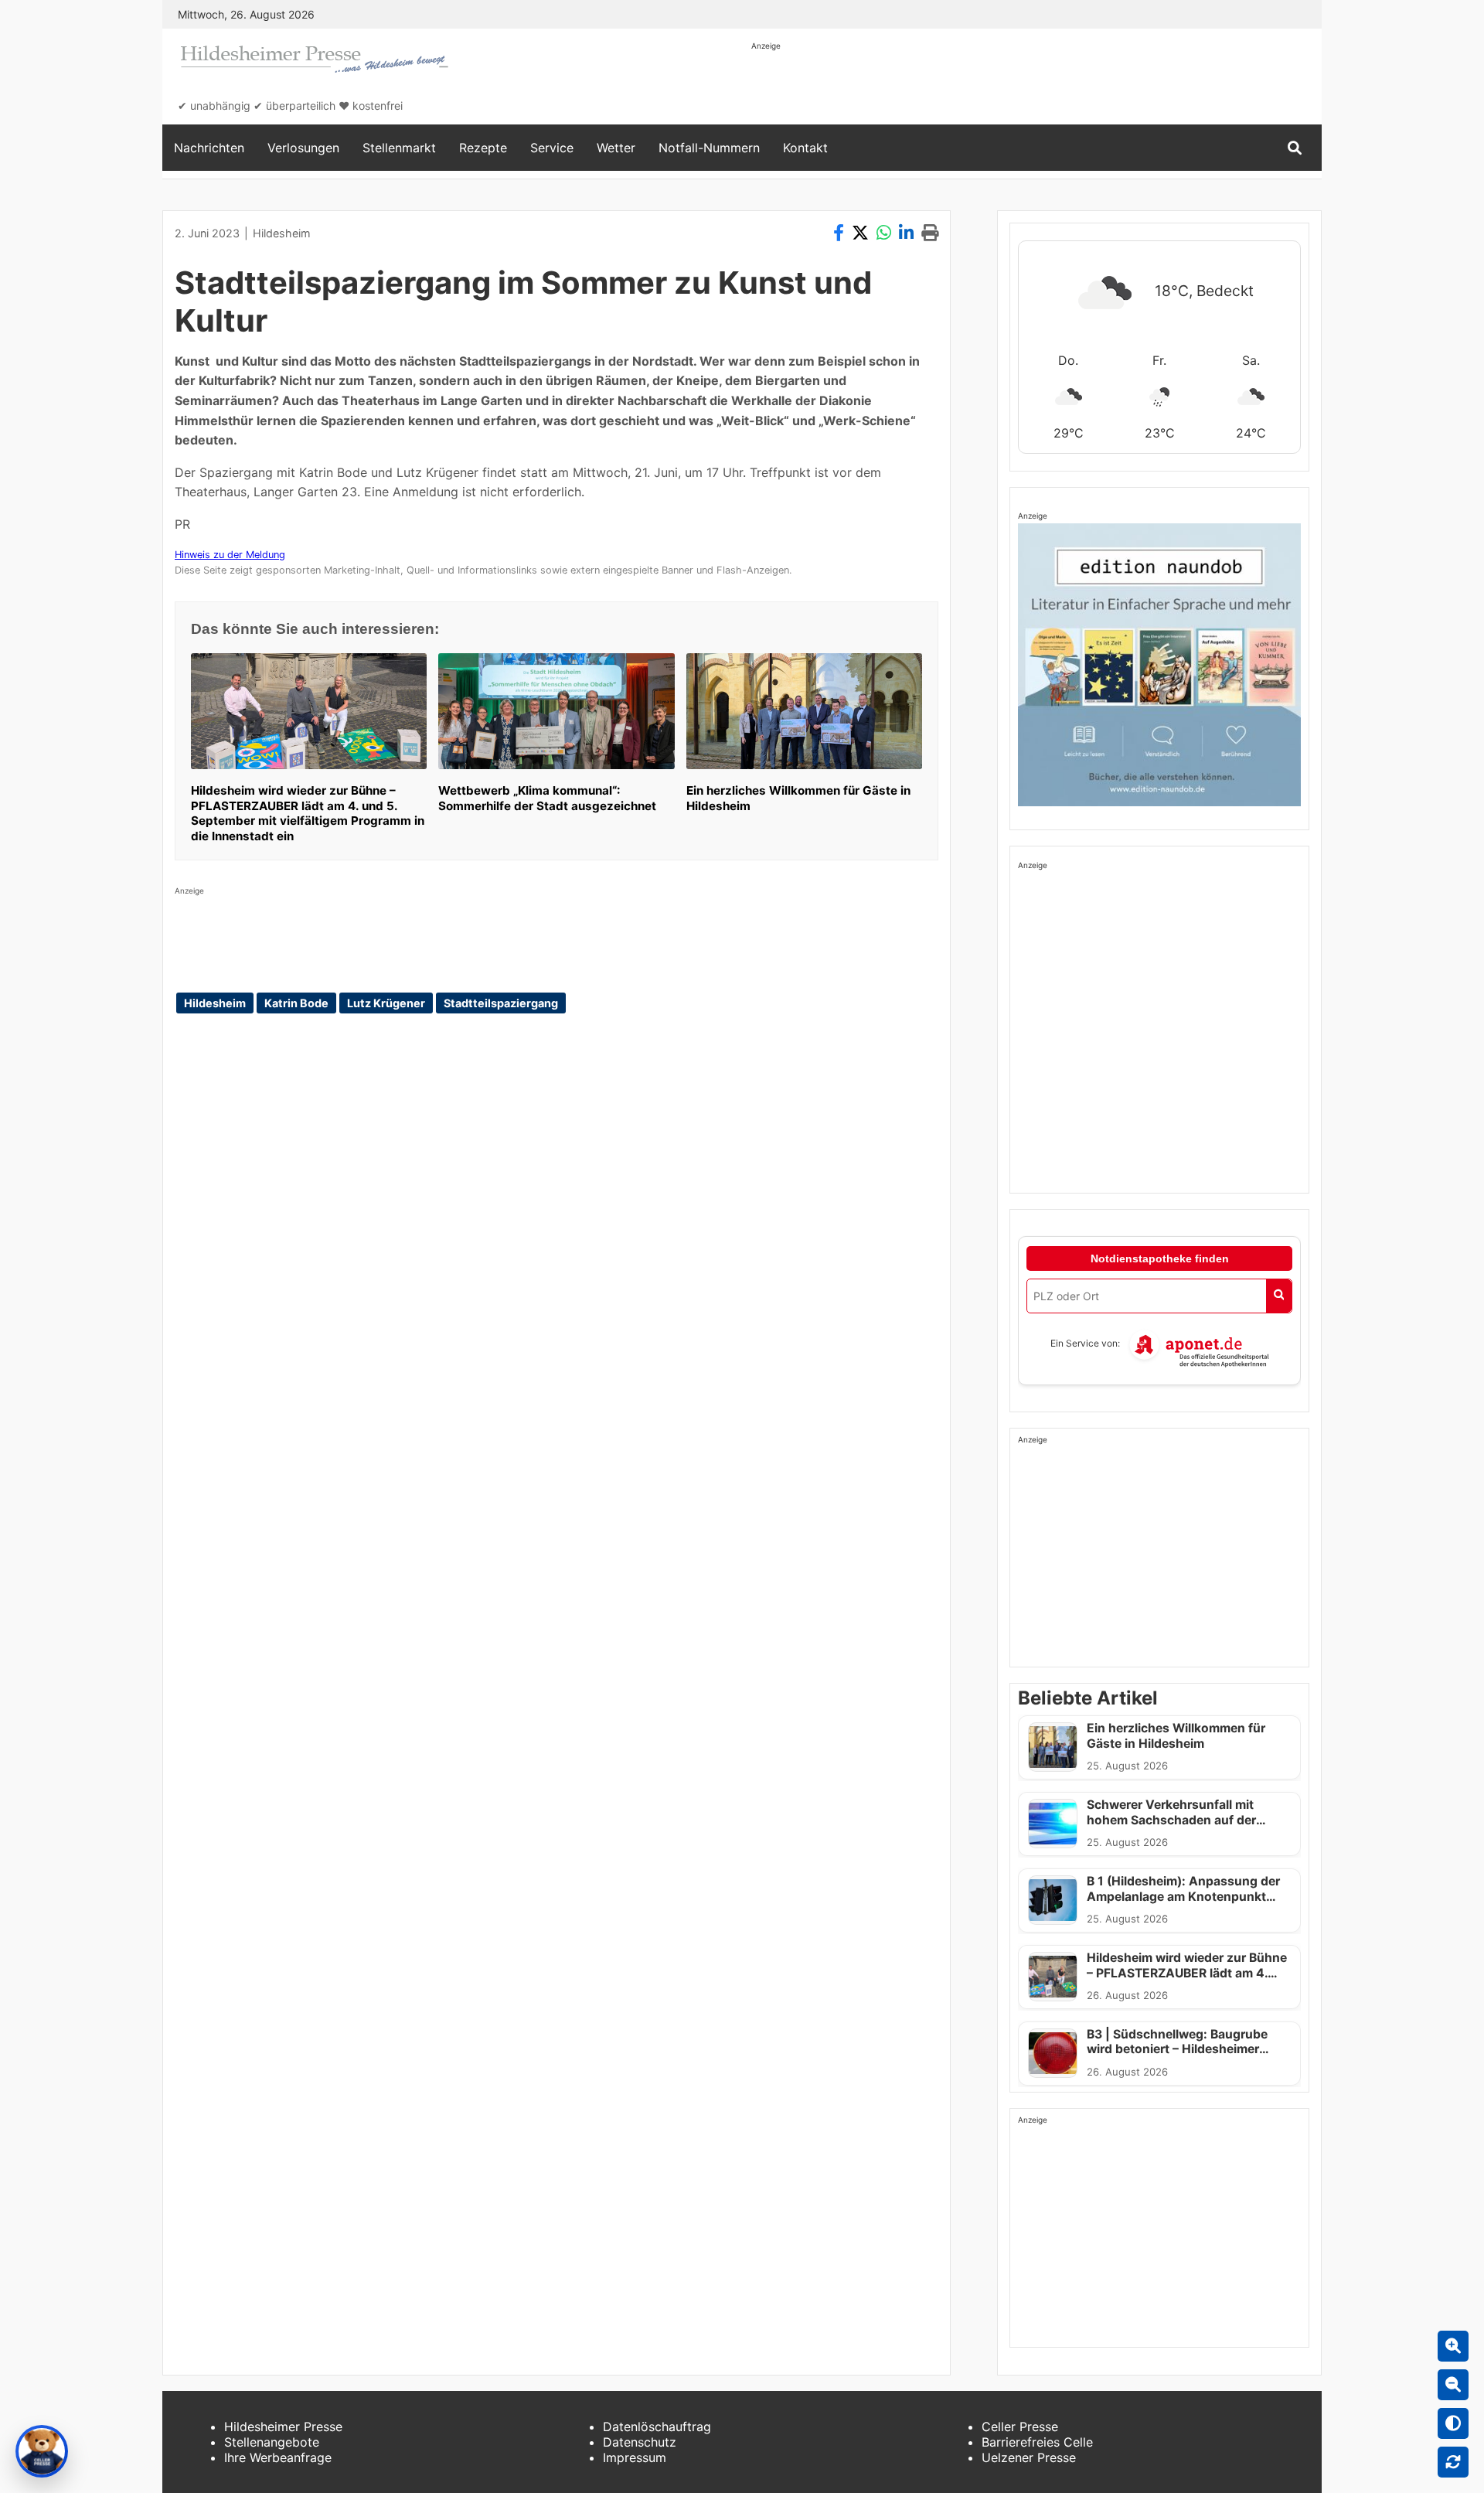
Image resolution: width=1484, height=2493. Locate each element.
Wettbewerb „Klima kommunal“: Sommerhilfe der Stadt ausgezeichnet (547, 798)
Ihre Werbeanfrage (278, 2457)
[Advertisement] (1033, 87)
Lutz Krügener (386, 1003)
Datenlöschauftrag (657, 2427)
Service (552, 148)
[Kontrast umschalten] (1453, 2423)
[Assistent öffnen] (42, 2451)
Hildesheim (282, 233)
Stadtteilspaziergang (501, 1003)
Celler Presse (1020, 2427)
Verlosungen (303, 148)
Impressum (635, 2457)
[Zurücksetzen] (1453, 2462)
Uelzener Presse (1029, 2457)
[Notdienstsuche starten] (1279, 1296)
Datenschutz (640, 2442)
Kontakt (805, 148)
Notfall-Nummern (709, 148)
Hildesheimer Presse (283, 2427)
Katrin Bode (296, 1003)
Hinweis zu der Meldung (230, 555)
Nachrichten (209, 148)
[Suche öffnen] (1295, 148)
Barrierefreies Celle (1037, 2442)
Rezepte (483, 148)
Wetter (616, 148)
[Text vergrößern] (1453, 2346)
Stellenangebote (272, 2442)
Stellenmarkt (399, 148)
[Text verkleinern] (1453, 2385)
